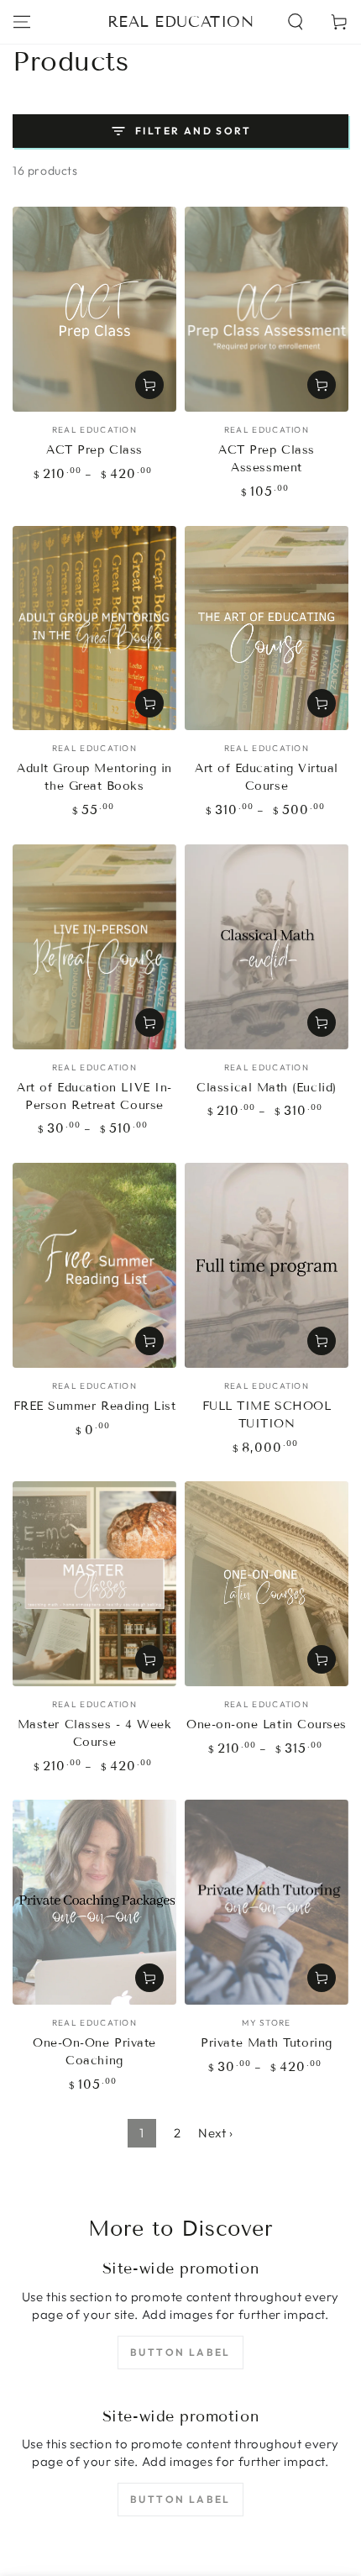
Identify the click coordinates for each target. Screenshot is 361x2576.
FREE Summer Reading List (95, 1406)
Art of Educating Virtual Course (267, 777)
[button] (296, 22)
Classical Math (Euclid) (266, 1088)
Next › (216, 2133)
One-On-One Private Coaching (94, 2052)
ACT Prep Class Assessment (267, 459)
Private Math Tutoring (266, 2043)
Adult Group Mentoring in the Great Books (94, 777)
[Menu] (22, 22)
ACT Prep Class (94, 450)
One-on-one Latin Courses (267, 1724)
